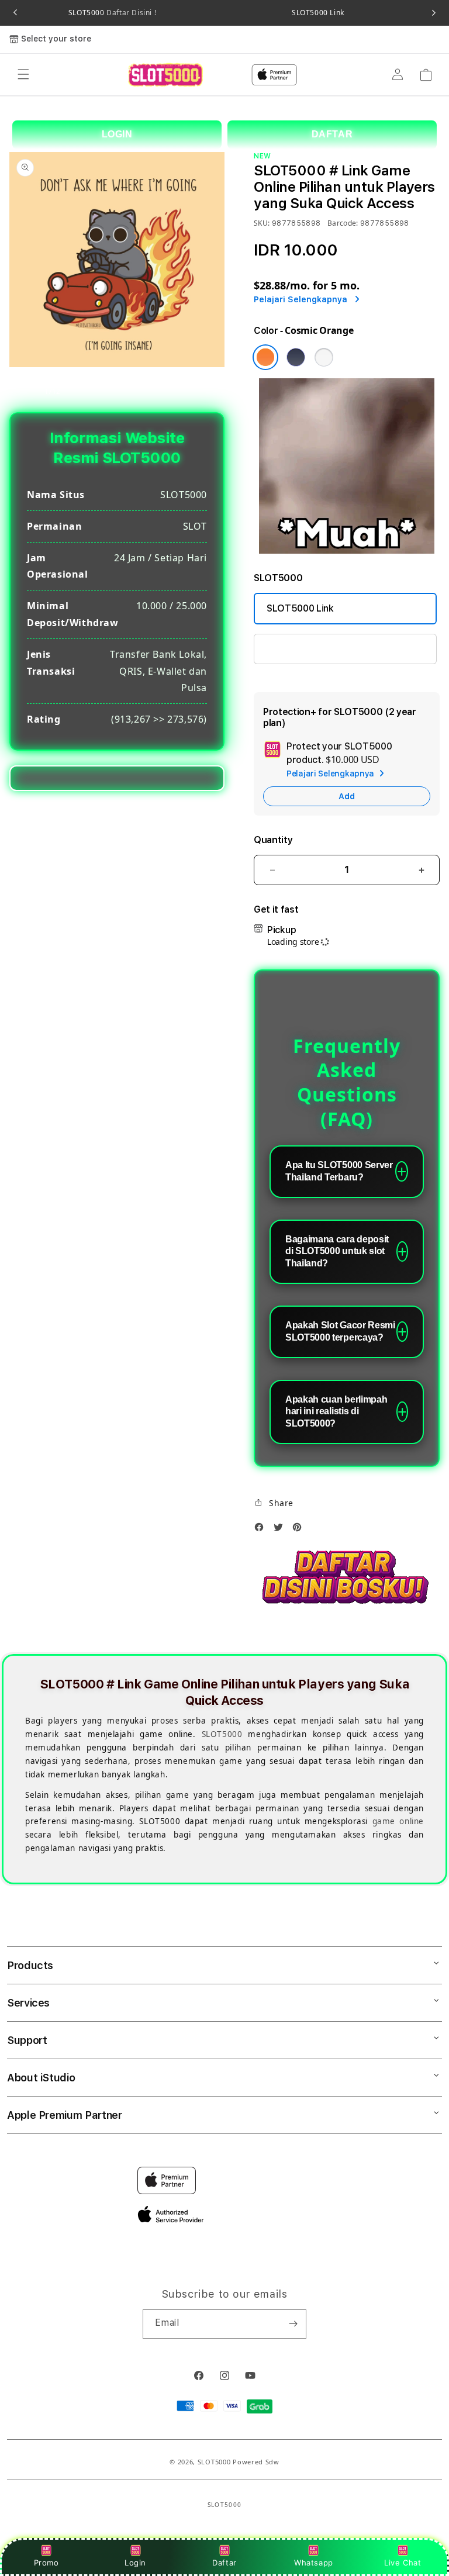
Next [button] (434, 13)
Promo (46, 2563)
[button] (23, 75)
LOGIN (117, 134)
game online (398, 1821)
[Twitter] (281, 1530)
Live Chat (403, 2563)
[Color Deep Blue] (296, 357)
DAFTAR (332, 134)
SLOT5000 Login (303, 649)
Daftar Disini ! (131, 13)
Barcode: (343, 223)
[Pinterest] (300, 1530)
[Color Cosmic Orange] (265, 357)
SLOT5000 (112, 13)
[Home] (165, 75)
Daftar (224, 2563)
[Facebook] (262, 1530)
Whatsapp (314, 2563)
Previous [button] (15, 13)
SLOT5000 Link (318, 13)
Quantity (273, 840)
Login (135, 2563)
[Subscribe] (293, 2324)
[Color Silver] (324, 357)
